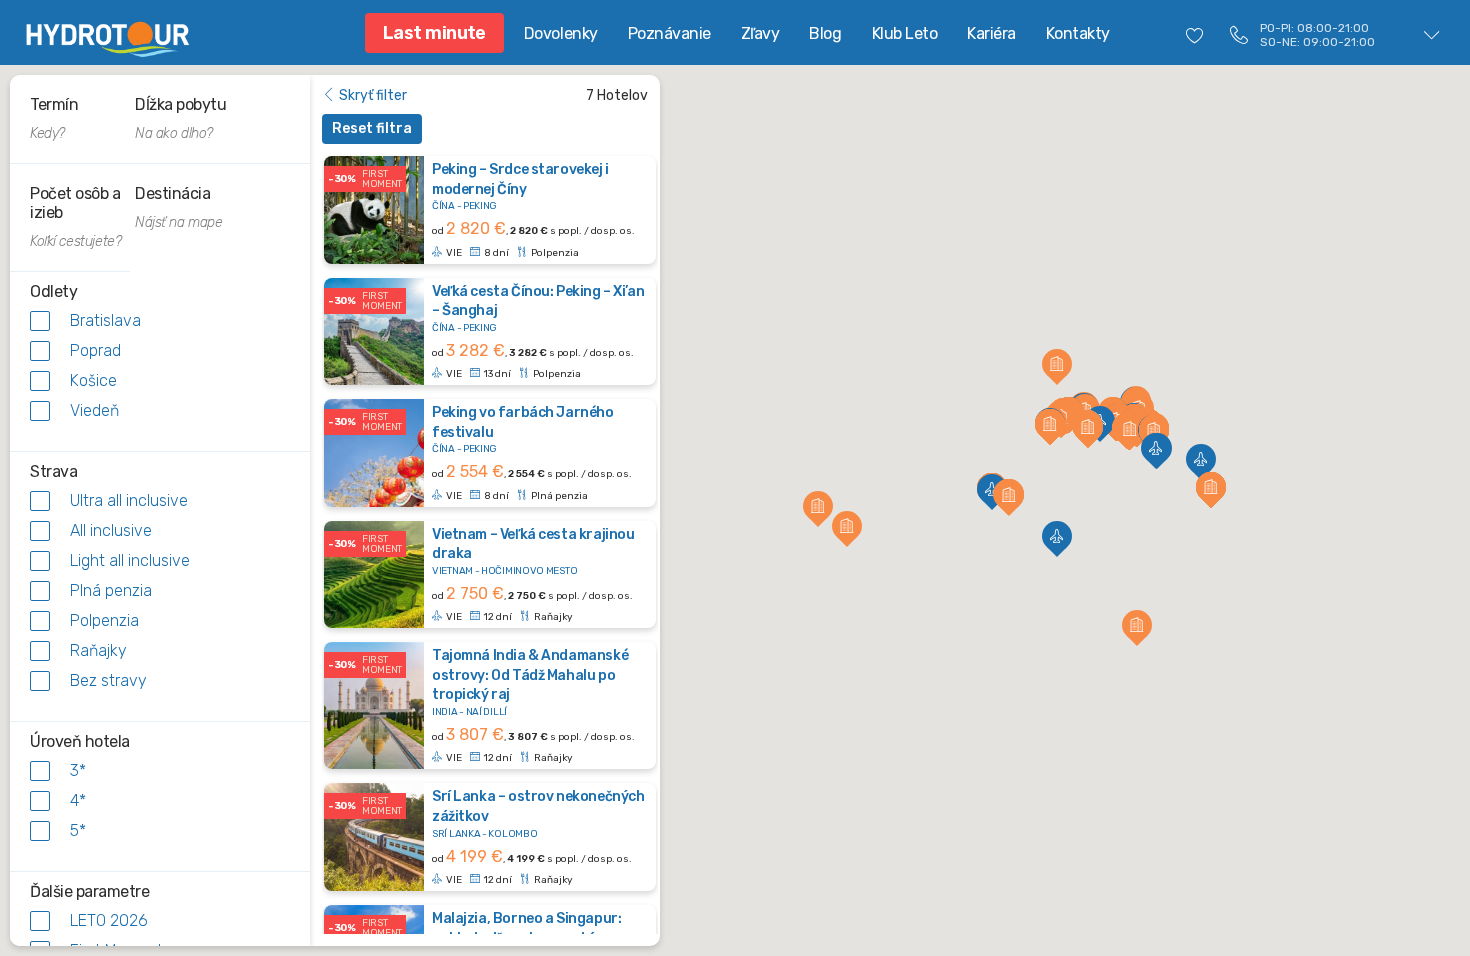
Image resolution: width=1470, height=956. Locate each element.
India (445, 712)
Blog (825, 33)
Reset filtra (372, 128)
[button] (992, 489)
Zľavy (760, 33)
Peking (480, 206)
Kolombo (512, 834)
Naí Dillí (486, 712)
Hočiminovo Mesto (529, 571)
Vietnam (452, 571)
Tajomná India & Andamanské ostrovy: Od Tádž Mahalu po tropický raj (530, 675)
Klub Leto (905, 33)
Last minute (434, 33)
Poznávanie (669, 33)
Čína (443, 206)
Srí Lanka (456, 834)
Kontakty (1078, 33)
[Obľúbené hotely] (1195, 35)
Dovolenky (561, 33)
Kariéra (991, 33)
